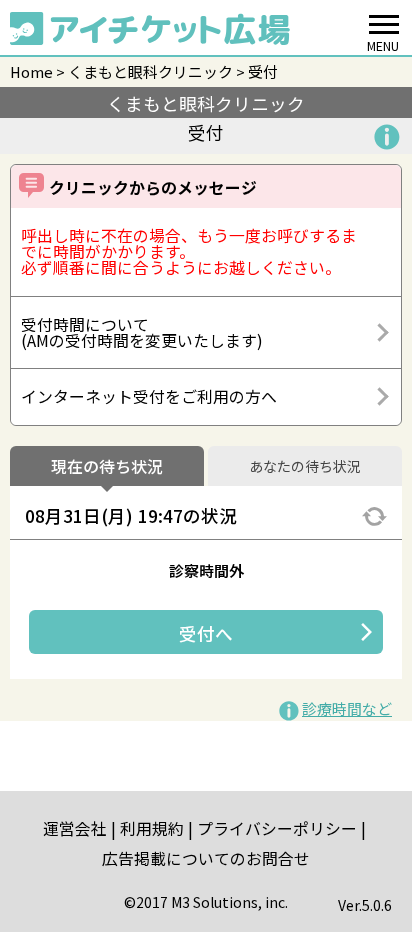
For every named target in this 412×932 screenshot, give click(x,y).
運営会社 (75, 828)
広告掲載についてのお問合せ (206, 858)
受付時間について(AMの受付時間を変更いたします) (142, 332)
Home (31, 71)
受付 (263, 71)
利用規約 (152, 828)
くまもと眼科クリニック (150, 71)
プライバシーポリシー (277, 828)
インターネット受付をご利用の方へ (149, 396)
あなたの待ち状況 (305, 467)
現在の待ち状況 (107, 467)
